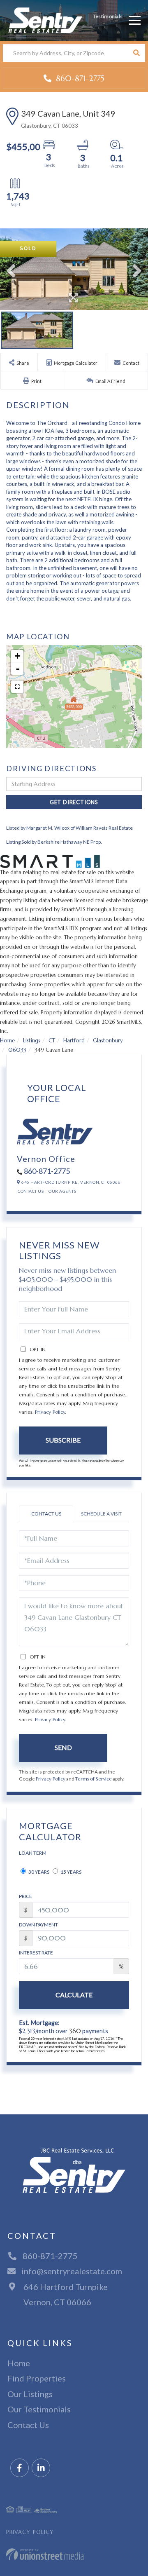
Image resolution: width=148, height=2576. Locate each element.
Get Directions (74, 802)
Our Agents (62, 1191)
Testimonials (108, 16)
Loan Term (33, 1853)
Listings (32, 1040)
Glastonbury (108, 1040)
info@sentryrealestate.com (72, 2271)
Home (7, 1040)
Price (25, 1896)
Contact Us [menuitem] (28, 2425)
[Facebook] (20, 2468)
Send (63, 1747)
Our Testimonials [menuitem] (39, 2409)
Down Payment (38, 1925)
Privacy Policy (50, 1412)
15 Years (71, 1872)
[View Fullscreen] (17, 687)
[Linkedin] (41, 2468)
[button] (136, 53)
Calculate (74, 1995)
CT (52, 1040)
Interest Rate (36, 1953)
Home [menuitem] (19, 2363)
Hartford (74, 1040)
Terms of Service (94, 1779)
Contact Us (31, 1191)
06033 (17, 1050)
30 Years (38, 1872)
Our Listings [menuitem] (30, 2394)
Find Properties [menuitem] (37, 2378)
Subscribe (63, 1440)
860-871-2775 (79, 78)
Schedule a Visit (101, 1514)
